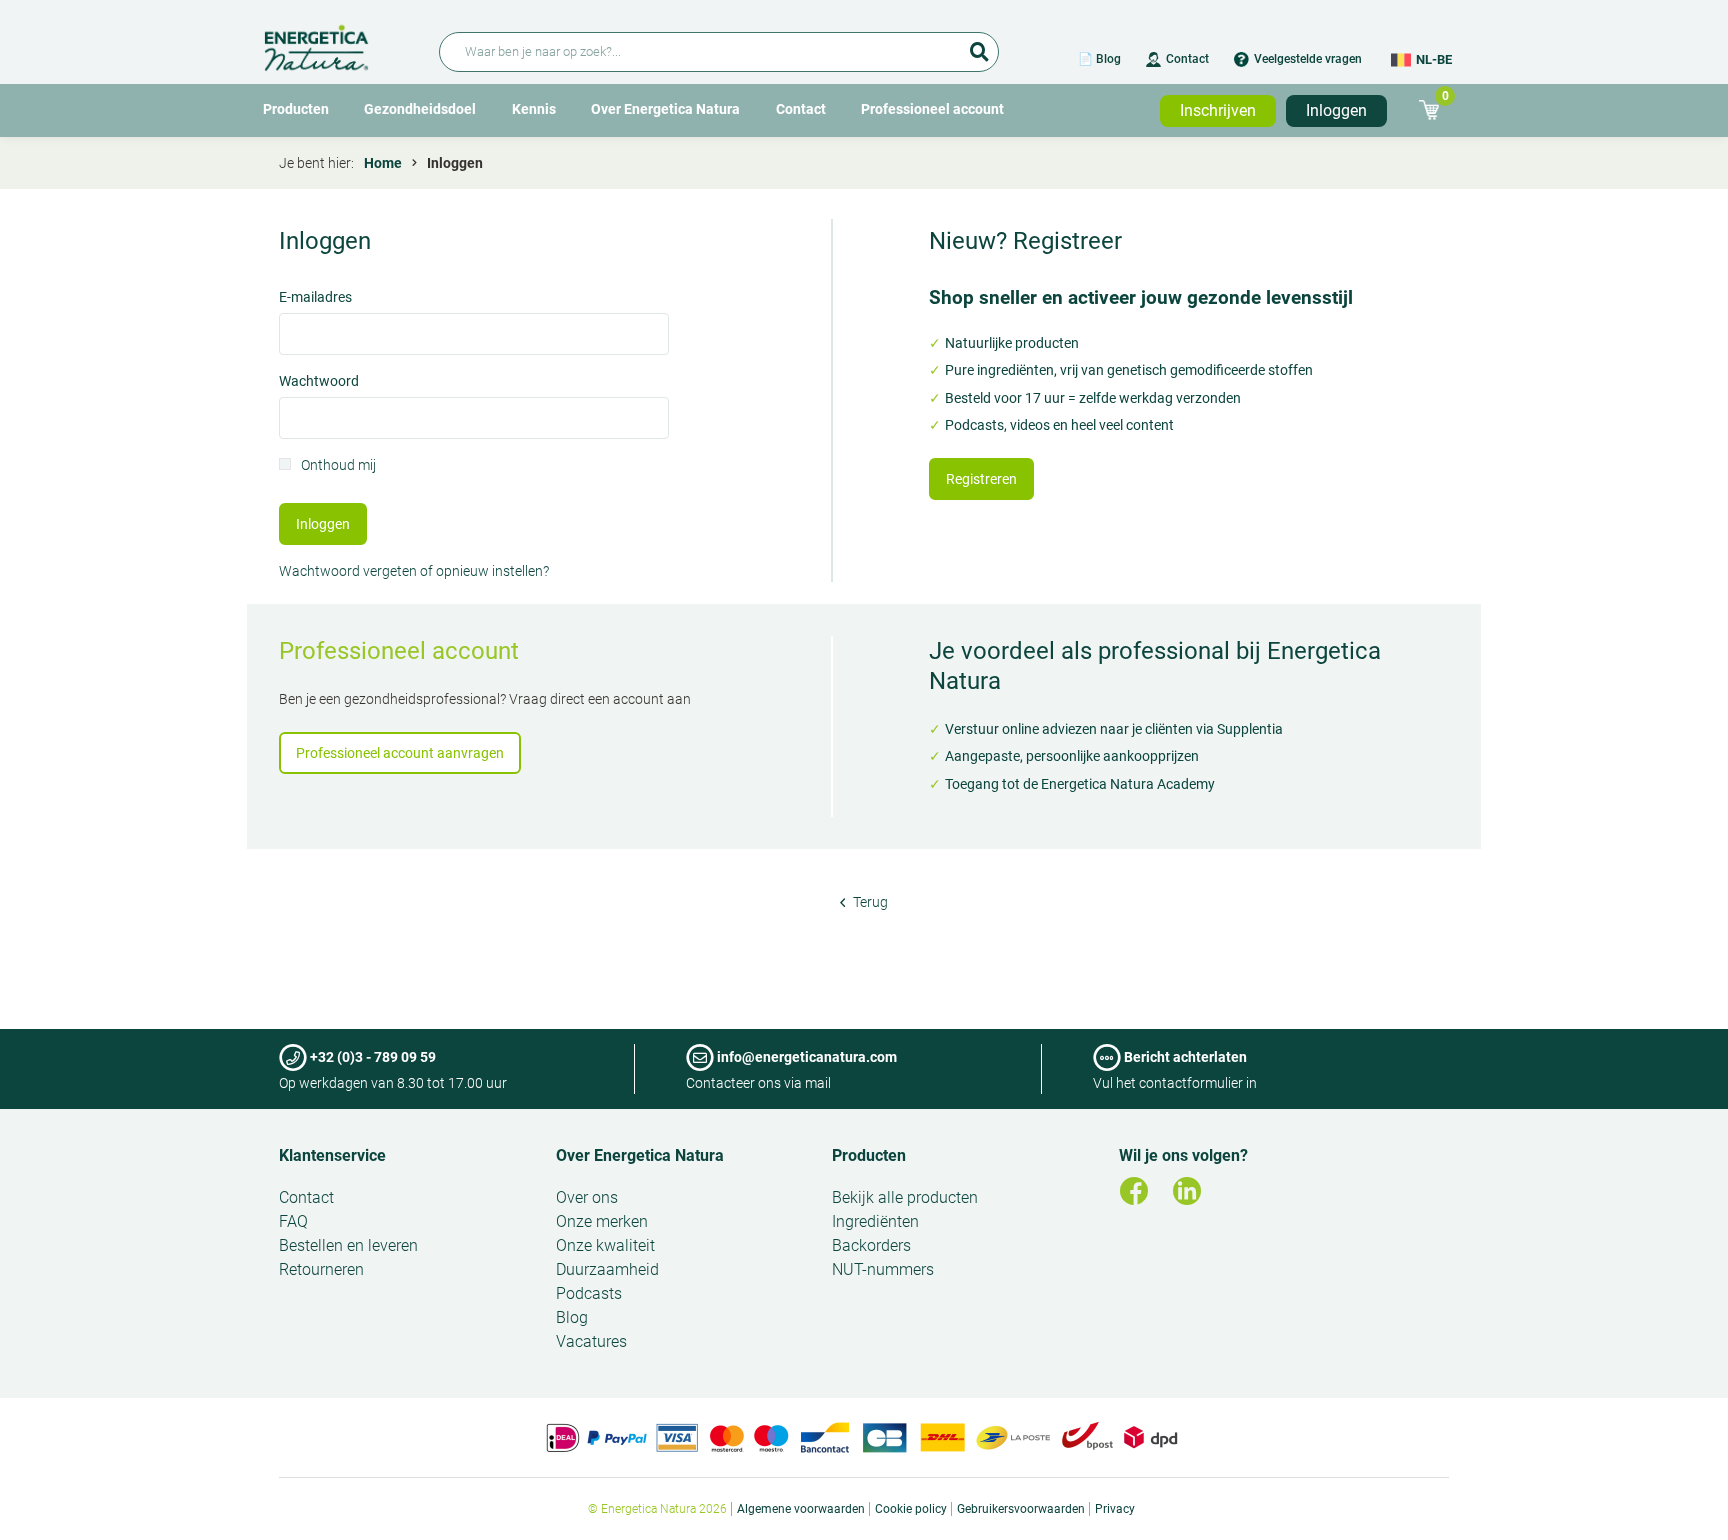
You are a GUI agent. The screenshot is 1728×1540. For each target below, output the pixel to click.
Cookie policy (911, 1509)
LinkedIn (1187, 1191)
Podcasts (589, 1293)
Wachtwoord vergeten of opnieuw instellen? (414, 571)
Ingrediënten (875, 1221)
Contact (1187, 59)
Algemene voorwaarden (801, 1509)
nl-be (1434, 59)
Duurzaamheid (607, 1269)
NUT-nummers (883, 1269)
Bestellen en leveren (348, 1245)
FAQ (293, 1221)
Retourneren (321, 1269)
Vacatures (591, 1341)
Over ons (587, 1197)
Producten (296, 109)
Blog (572, 1317)
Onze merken (602, 1221)
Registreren (981, 479)
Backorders (871, 1245)
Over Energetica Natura (665, 109)
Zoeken (979, 45)
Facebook (1134, 1191)
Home (383, 163)
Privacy (1115, 1509)
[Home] (339, 44)
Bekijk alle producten (905, 1197)
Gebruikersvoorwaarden (1021, 1509)
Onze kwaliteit (605, 1245)
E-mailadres (315, 298)
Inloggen (1336, 110)
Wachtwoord (319, 382)
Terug (869, 902)
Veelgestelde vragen (1308, 59)
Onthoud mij (338, 466)
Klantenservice (332, 1155)
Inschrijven (1218, 110)
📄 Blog (1099, 59)
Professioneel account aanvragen (400, 753)
